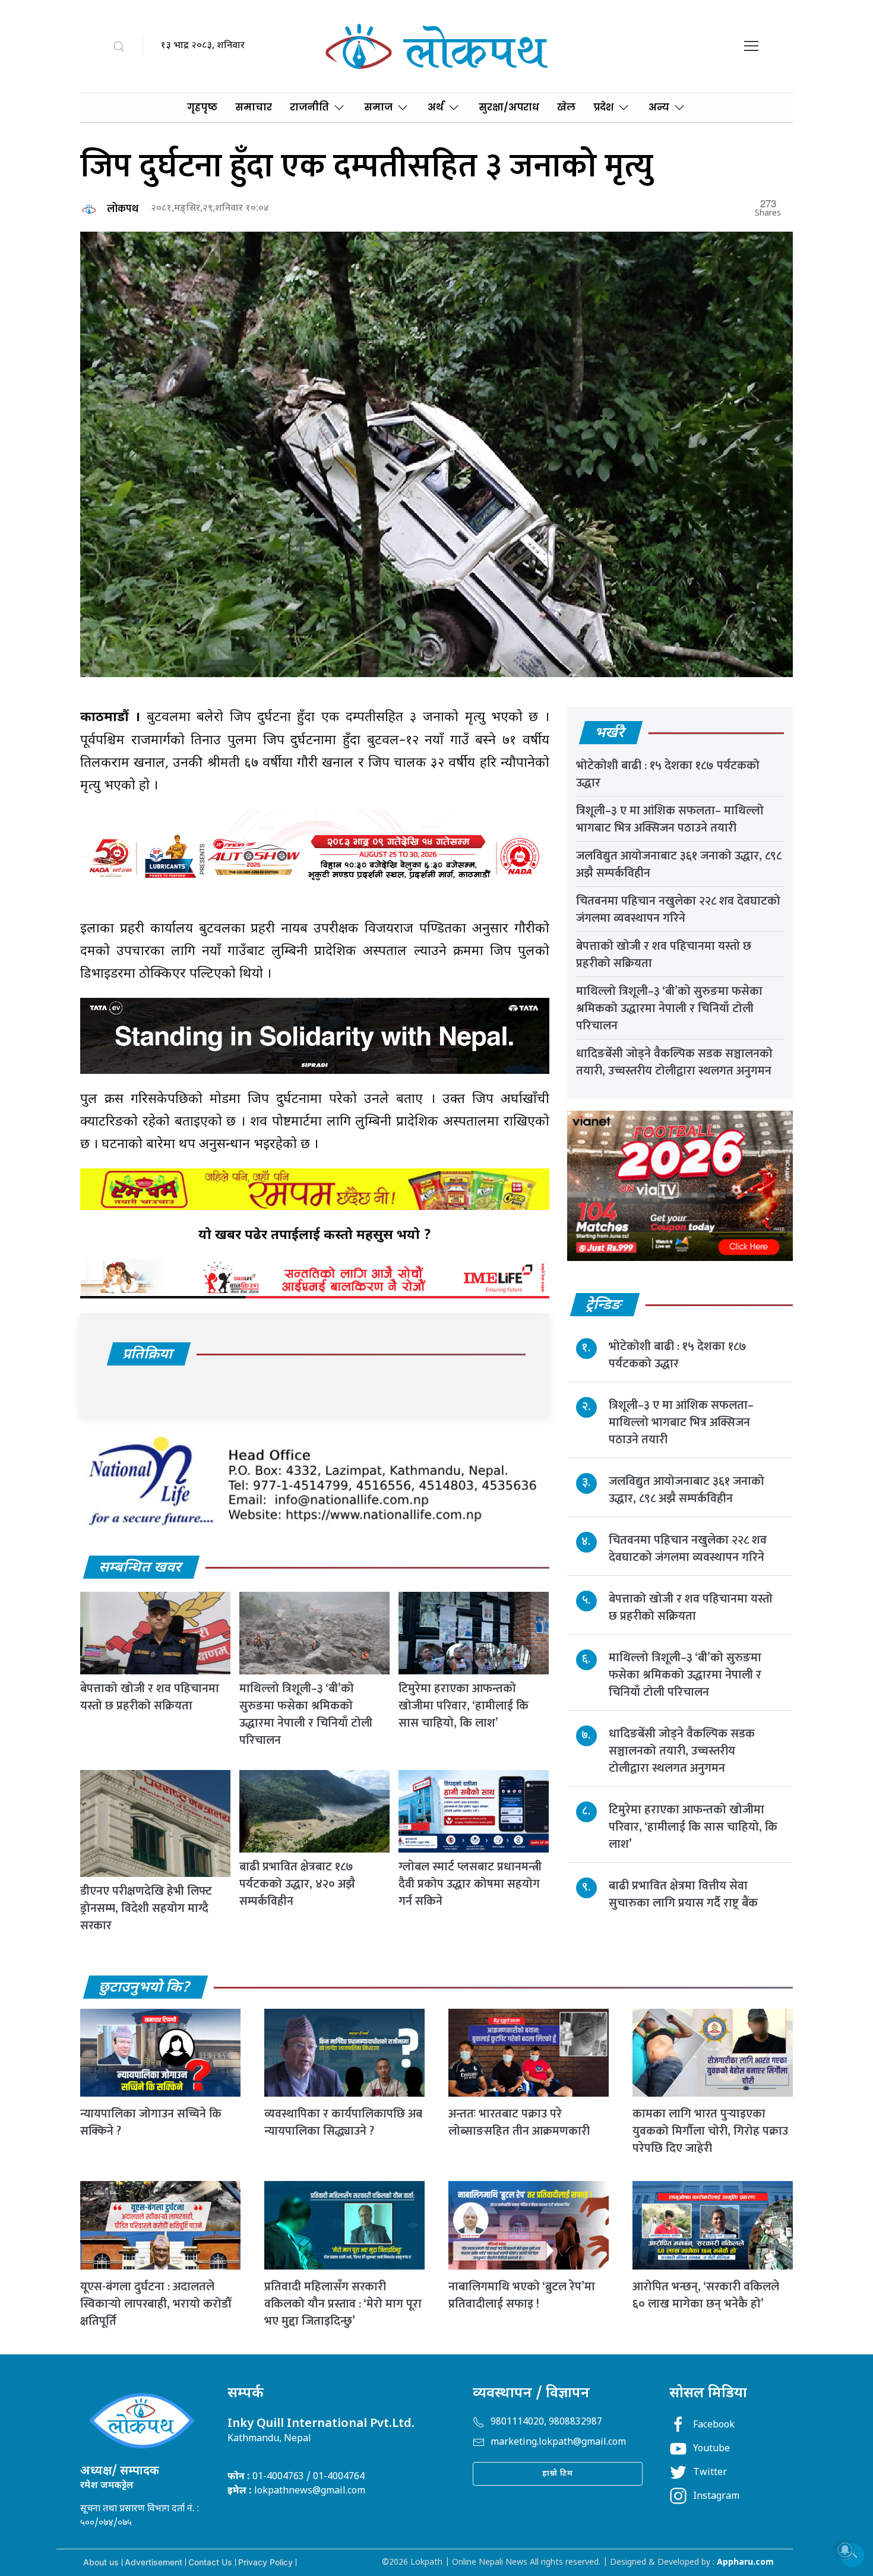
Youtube (711, 2449)
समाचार (254, 107)
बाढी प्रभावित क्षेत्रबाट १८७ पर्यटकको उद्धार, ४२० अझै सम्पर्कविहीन (297, 1884)
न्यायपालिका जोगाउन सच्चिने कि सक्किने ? (151, 2123)
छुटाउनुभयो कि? (145, 1988)
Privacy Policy (265, 2562)
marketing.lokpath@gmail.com (558, 2443)
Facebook (714, 2425)
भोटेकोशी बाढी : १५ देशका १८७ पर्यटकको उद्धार (668, 774)
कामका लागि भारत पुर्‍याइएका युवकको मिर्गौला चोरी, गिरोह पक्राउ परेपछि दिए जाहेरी (710, 2131)
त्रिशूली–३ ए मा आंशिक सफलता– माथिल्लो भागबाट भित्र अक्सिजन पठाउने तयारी (670, 819)
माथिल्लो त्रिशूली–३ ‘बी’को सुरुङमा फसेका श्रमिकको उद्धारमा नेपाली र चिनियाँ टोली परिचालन (306, 1714)
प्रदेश (603, 107)
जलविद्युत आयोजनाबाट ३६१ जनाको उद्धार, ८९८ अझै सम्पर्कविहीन (679, 865)
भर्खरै (610, 734)
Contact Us (210, 2562)
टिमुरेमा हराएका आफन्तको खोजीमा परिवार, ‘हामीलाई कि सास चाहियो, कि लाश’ (464, 1706)
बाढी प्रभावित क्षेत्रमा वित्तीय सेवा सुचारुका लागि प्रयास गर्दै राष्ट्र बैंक (683, 1894)
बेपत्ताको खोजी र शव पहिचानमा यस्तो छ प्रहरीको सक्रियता (150, 1697)
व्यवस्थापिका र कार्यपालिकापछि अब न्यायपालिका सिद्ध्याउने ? (343, 2123)
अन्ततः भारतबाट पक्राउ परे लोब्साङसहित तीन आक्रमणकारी (519, 2123)
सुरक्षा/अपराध (509, 107)
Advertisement (154, 2562)
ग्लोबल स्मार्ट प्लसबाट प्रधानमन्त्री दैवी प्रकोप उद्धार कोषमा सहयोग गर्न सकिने (470, 1884)
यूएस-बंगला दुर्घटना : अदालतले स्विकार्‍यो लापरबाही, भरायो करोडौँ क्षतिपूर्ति (156, 2304)
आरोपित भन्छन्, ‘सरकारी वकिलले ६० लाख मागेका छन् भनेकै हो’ (706, 2295)
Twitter (710, 2473)
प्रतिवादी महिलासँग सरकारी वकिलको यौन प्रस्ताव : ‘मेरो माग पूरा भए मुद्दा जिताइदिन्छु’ (343, 2304)
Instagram (716, 2497)
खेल (566, 107)
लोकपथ (123, 209)
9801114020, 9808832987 (546, 2422)
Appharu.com (745, 2563)
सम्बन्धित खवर (141, 1568)
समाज (378, 107)
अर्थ (436, 107)
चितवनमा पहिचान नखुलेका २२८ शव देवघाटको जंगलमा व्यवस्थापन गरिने (678, 910)
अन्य (659, 107)
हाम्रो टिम (558, 2474)
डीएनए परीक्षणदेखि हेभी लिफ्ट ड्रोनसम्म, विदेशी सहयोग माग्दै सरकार (146, 1908)
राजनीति (309, 107)
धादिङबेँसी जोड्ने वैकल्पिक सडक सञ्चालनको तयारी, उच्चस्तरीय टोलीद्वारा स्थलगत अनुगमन (674, 1062)
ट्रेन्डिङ (604, 1306)
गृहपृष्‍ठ (202, 107)
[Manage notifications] (845, 2550)
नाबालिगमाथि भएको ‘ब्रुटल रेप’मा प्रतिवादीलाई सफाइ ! (522, 2295)
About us (101, 2562)
